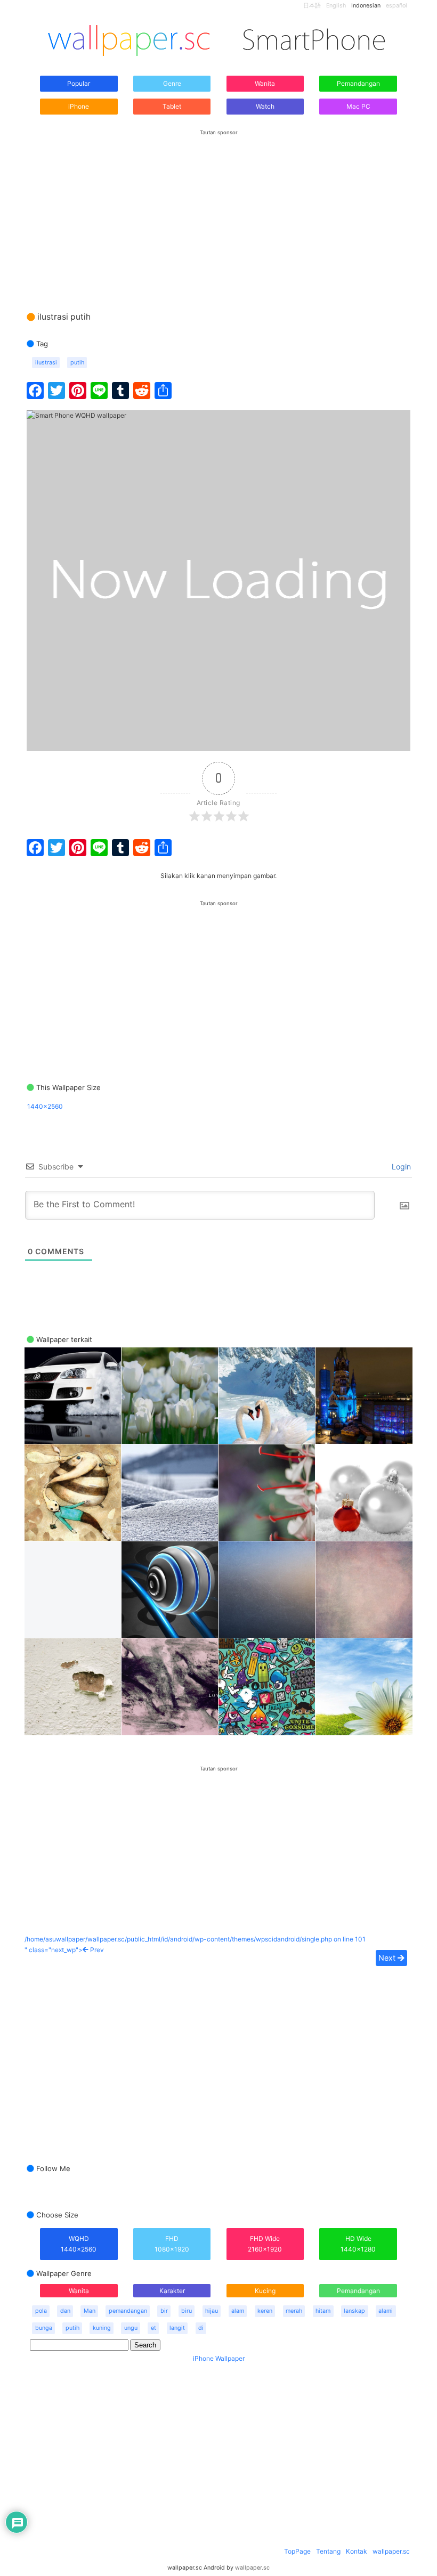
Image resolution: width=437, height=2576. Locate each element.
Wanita (265, 83)
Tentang (328, 2551)
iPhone (79, 106)
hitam (323, 2311)
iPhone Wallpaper (219, 2358)
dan (65, 2311)
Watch (265, 106)
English (336, 6)
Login (400, 1167)
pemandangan (128, 2311)
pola (41, 2311)
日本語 (312, 6)
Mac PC (358, 106)
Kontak (357, 2551)
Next (388, 1958)
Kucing (265, 2291)
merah (294, 2311)
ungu (131, 2328)
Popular (79, 83)
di (201, 2328)
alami (386, 2311)
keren (265, 2311)
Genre (172, 83)
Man (90, 2311)
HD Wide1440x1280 (358, 2244)
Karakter (172, 2291)
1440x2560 (45, 1106)
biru (187, 2311)
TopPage (297, 2551)
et (153, 2328)
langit (177, 2328)
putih (77, 363)
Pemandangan (358, 83)
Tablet (172, 106)
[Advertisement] (218, 210)
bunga (44, 2328)
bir (164, 2311)
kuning (102, 2328)
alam (238, 2311)
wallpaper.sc (391, 2551)
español (396, 6)
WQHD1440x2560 (79, 2244)
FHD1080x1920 (172, 2244)
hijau (212, 2311)
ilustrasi (46, 363)
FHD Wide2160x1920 (265, 2244)
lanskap (354, 2311)
